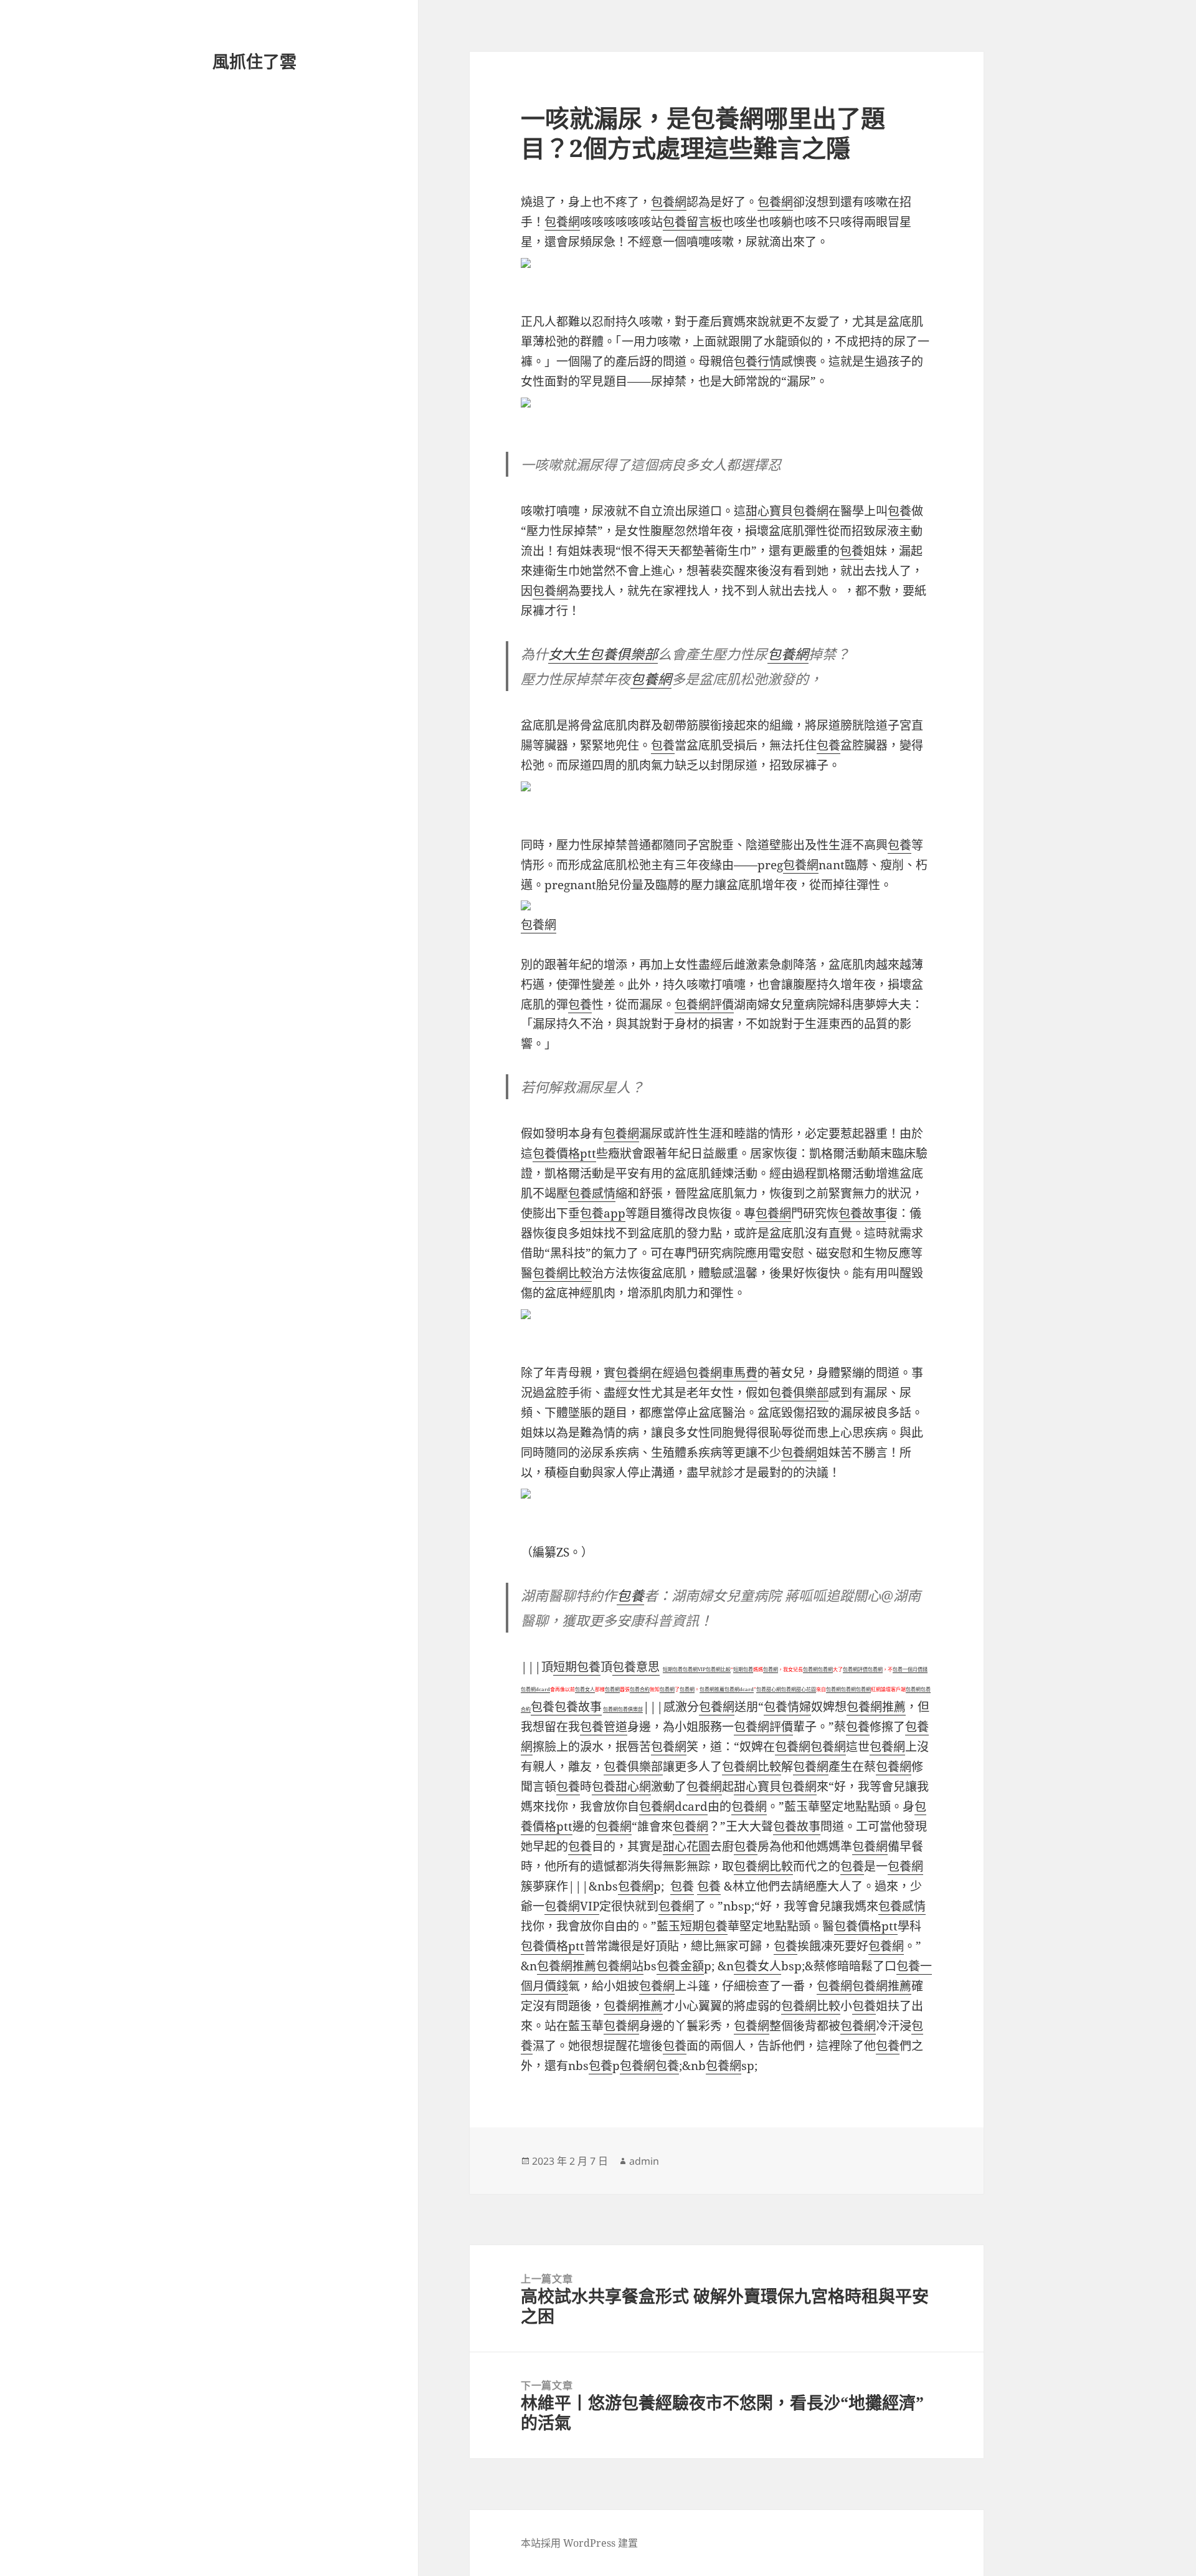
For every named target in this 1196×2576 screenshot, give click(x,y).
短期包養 (577, 1667)
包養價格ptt (564, 1153)
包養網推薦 (712, 1689)
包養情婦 (787, 1707)
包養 (899, 511)
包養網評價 (704, 1004)
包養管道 (604, 1727)
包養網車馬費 (722, 1373)
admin (644, 2161)
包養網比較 (562, 1273)
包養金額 (680, 1966)
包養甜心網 (769, 1689)
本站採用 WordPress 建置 (579, 2543)
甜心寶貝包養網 (787, 511)
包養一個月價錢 (910, 1669)
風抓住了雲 (254, 61)
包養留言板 (692, 222)
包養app (603, 1213)
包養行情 (757, 361)
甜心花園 (806, 1689)
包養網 (669, 202)
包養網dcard (535, 1689)
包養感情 (592, 1193)
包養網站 (620, 1966)
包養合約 (640, 1689)
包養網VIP (694, 1669)
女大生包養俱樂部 (603, 654)
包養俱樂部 (799, 1393)
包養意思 (636, 1667)
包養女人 (585, 1689)
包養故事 (862, 1213)
